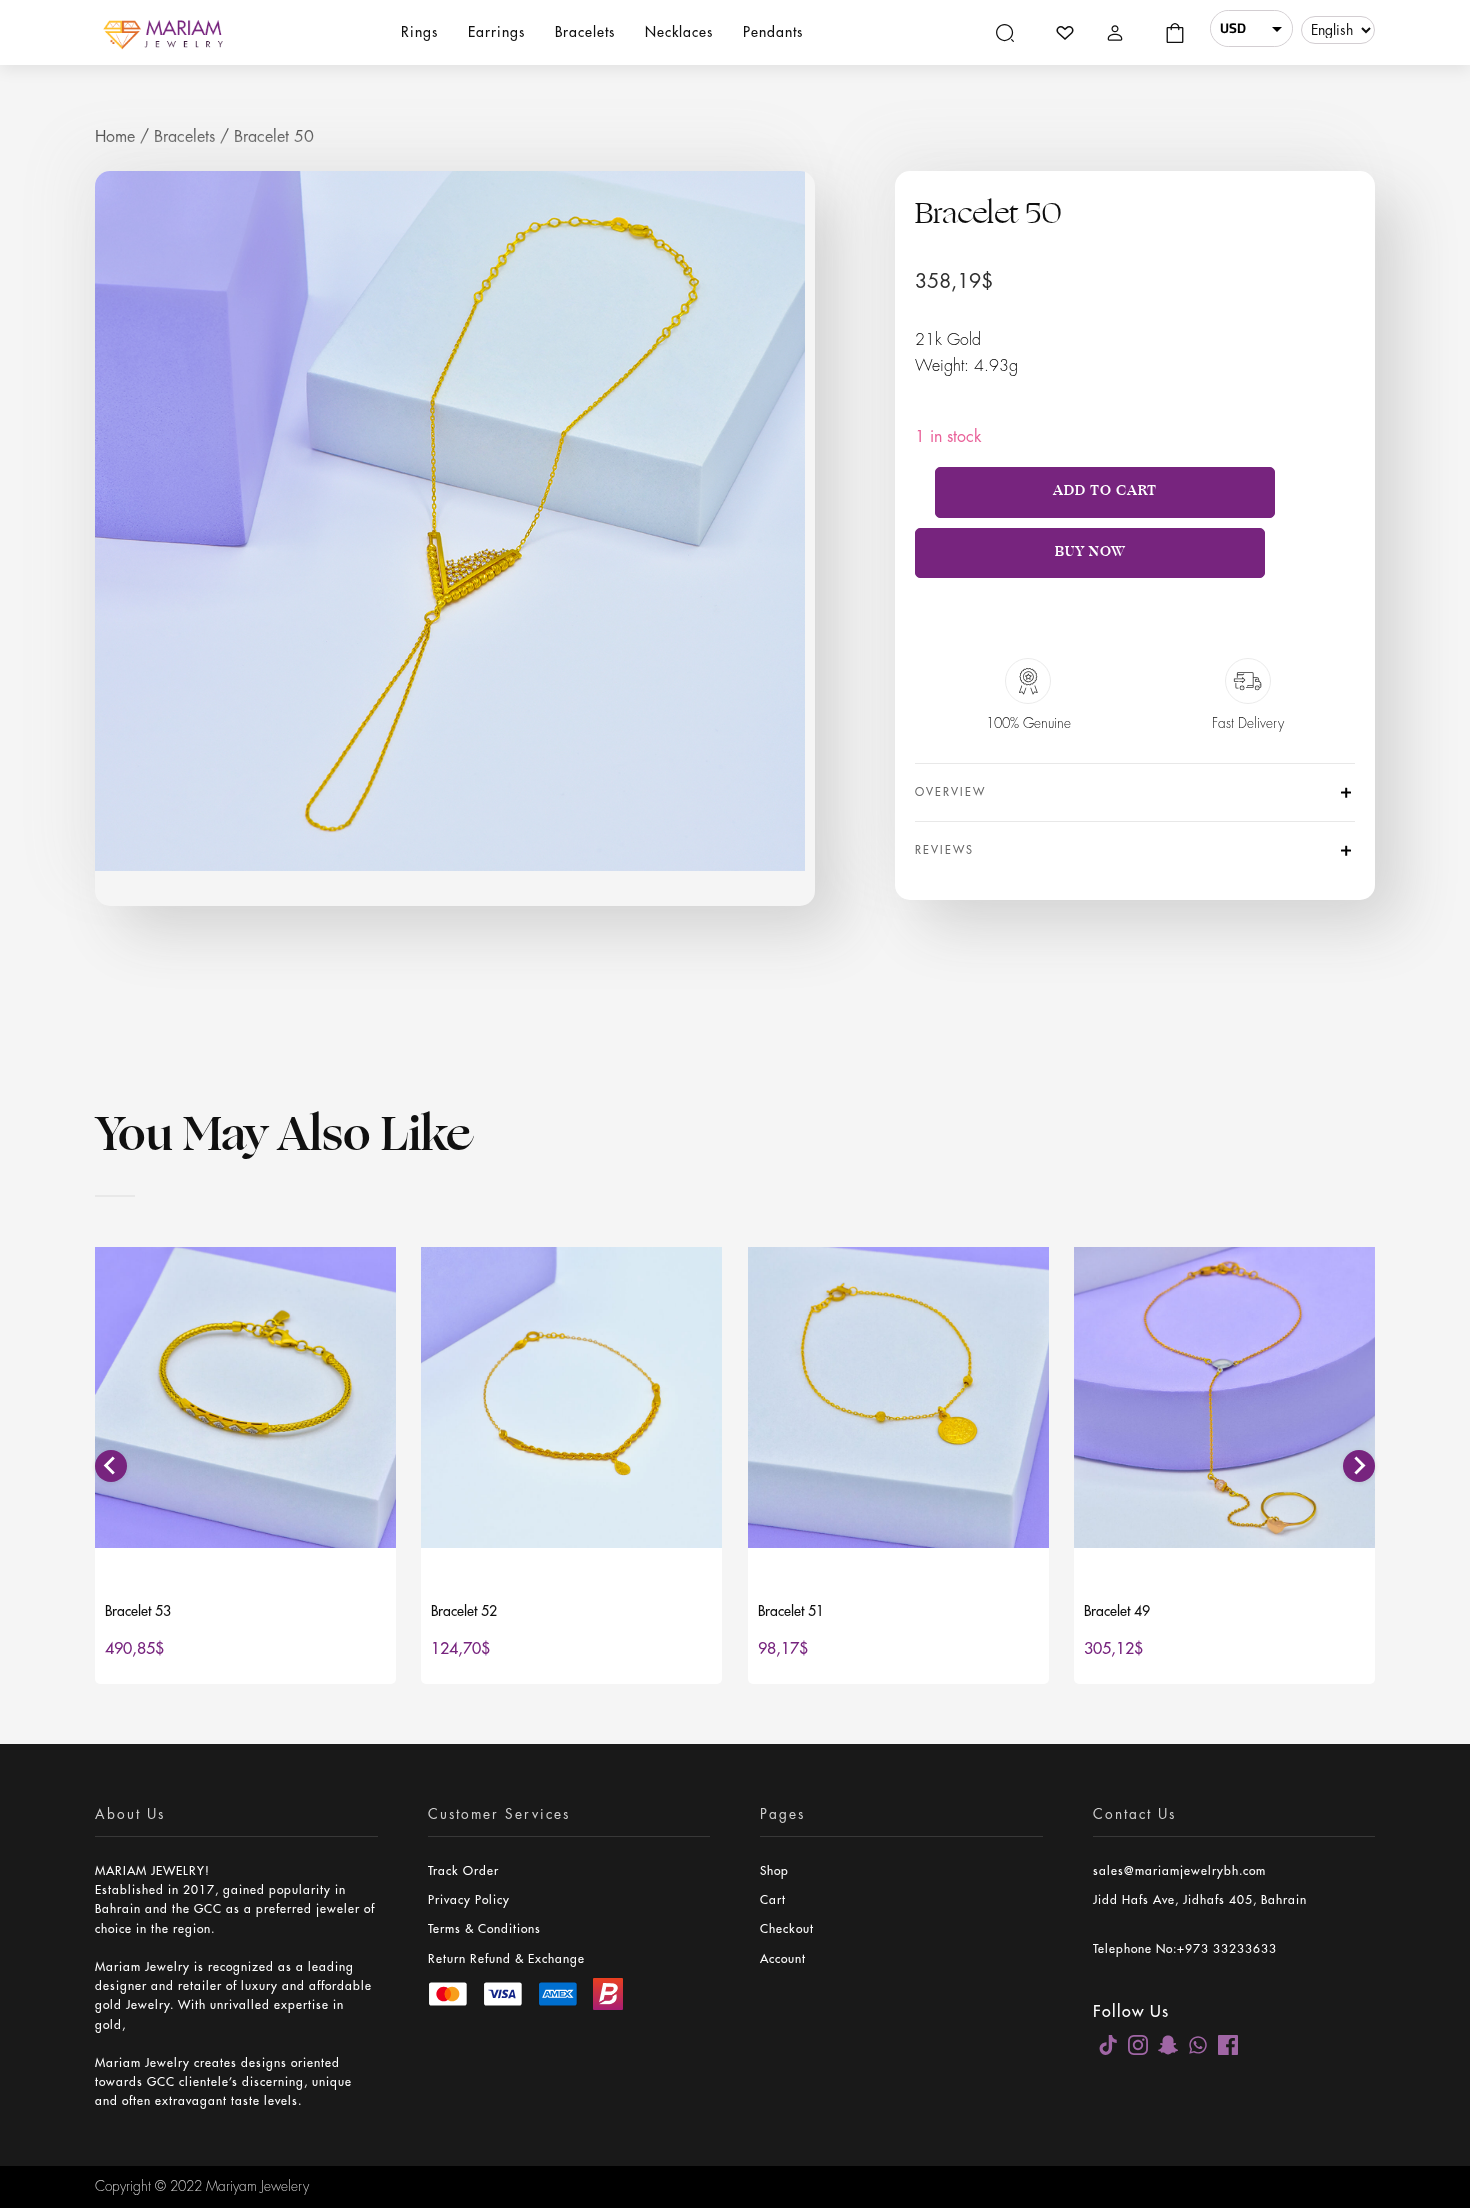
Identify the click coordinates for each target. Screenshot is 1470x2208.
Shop (774, 1871)
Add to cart (1105, 490)
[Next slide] (1359, 1466)
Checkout (787, 1929)
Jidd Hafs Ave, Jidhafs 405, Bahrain (1200, 1900)
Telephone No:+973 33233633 (1185, 1949)
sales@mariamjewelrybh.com (1179, 1871)
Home (115, 137)
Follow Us (1131, 2012)
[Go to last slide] (111, 1466)
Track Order (463, 1871)
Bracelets (184, 137)
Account (783, 1959)
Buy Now (1090, 551)
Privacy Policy (469, 1900)
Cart (773, 1900)
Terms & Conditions (484, 1929)
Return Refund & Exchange (506, 1959)
